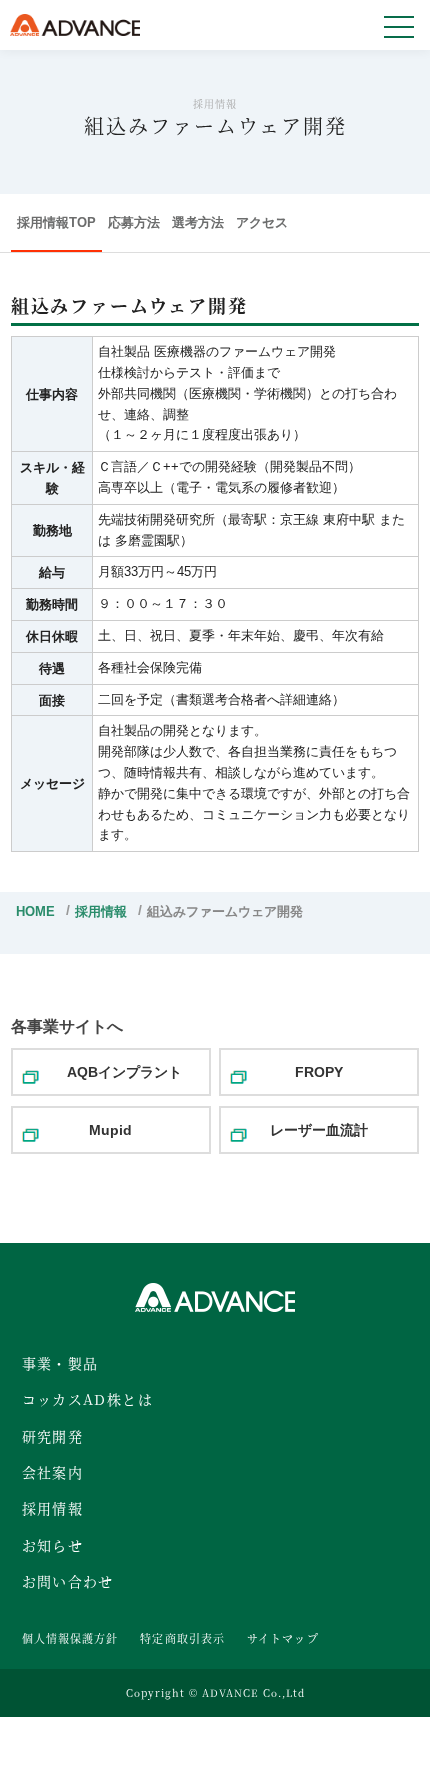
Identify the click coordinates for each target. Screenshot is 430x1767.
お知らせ (53, 1545)
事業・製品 (60, 1363)
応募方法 (134, 222)
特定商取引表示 (182, 1638)
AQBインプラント (124, 1072)
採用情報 (101, 911)
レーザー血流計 (319, 1130)
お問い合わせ (68, 1581)
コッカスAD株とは (88, 1399)
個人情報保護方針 (70, 1638)
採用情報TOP (56, 222)
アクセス (262, 222)
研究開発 (53, 1436)
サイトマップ (283, 1638)
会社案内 (53, 1472)
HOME (35, 911)
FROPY (319, 1072)
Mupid (110, 1130)
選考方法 (198, 222)
